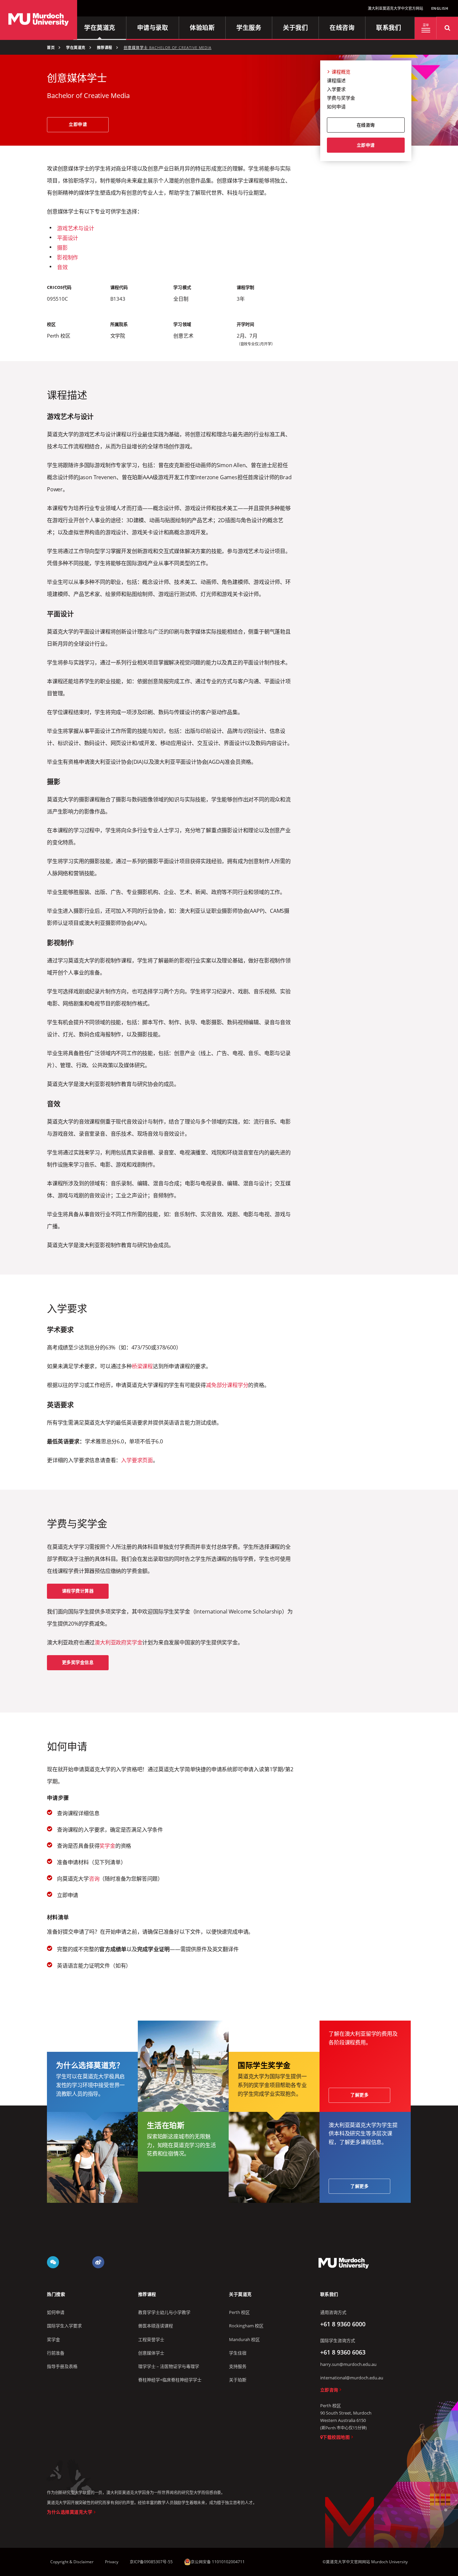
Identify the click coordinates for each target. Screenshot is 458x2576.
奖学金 (107, 1846)
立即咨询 (329, 2390)
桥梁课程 (142, 1366)
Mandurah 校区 (244, 2339)
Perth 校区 (239, 2312)
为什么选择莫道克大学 (70, 2512)
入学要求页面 (137, 1460)
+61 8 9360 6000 (343, 2324)
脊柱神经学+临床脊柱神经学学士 (170, 2380)
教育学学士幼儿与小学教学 (164, 2312)
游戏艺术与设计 (76, 228)
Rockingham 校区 (246, 2326)
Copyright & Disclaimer (72, 2562)
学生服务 (249, 28)
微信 (53, 2262)
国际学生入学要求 (64, 2326)
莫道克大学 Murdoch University (344, 2263)
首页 (51, 48)
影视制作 (68, 257)
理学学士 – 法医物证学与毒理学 (169, 2366)
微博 (98, 2262)
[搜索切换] (447, 28)
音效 (62, 267)
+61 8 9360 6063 (343, 2352)
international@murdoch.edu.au (352, 2378)
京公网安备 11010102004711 (218, 2562)
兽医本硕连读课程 (156, 2326)
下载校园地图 (336, 2437)
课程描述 (336, 80)
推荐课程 (105, 48)
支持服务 (238, 2366)
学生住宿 (238, 2353)
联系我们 (389, 28)
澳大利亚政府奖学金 (118, 1642)
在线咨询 (342, 28)
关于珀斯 (238, 2380)
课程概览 (341, 72)
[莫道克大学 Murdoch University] (39, 20)
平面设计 (68, 238)
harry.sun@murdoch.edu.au (348, 2364)
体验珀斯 (202, 28)
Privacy (112, 2562)
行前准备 (56, 2353)
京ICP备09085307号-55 (151, 2562)
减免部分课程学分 (227, 1385)
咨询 (94, 1879)
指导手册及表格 (62, 2366)
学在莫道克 (100, 28)
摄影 (62, 248)
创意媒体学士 (151, 2353)
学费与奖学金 (341, 98)
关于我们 (295, 28)
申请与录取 (153, 28)
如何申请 (336, 107)
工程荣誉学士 (151, 2339)
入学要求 (336, 89)
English (440, 8)
